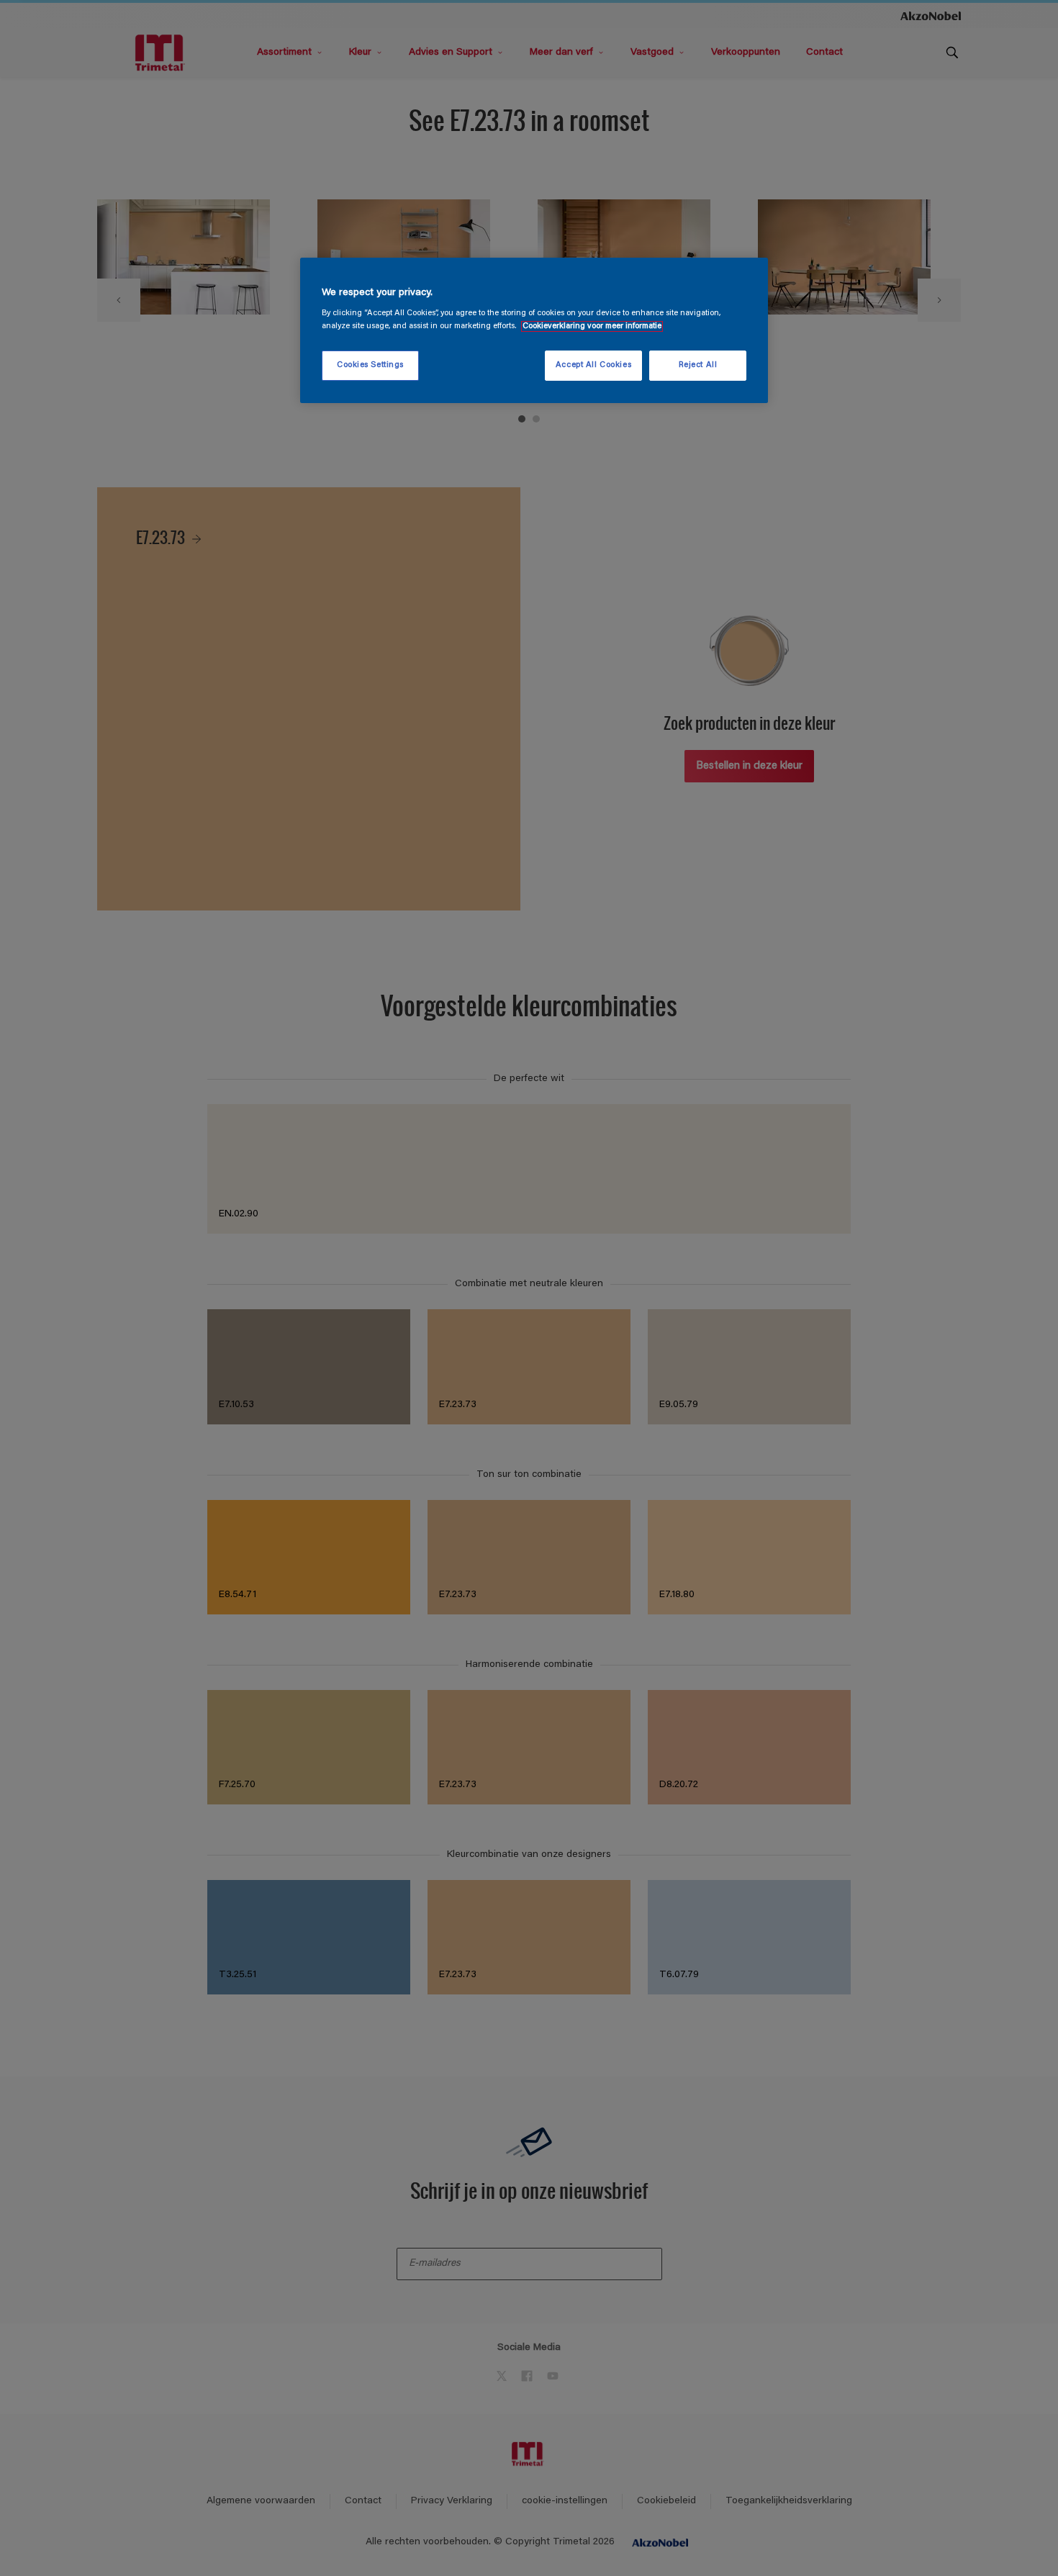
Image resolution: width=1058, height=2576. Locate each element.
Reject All (698, 365)
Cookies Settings (370, 365)
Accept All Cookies (593, 365)
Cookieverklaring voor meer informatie (592, 326)
